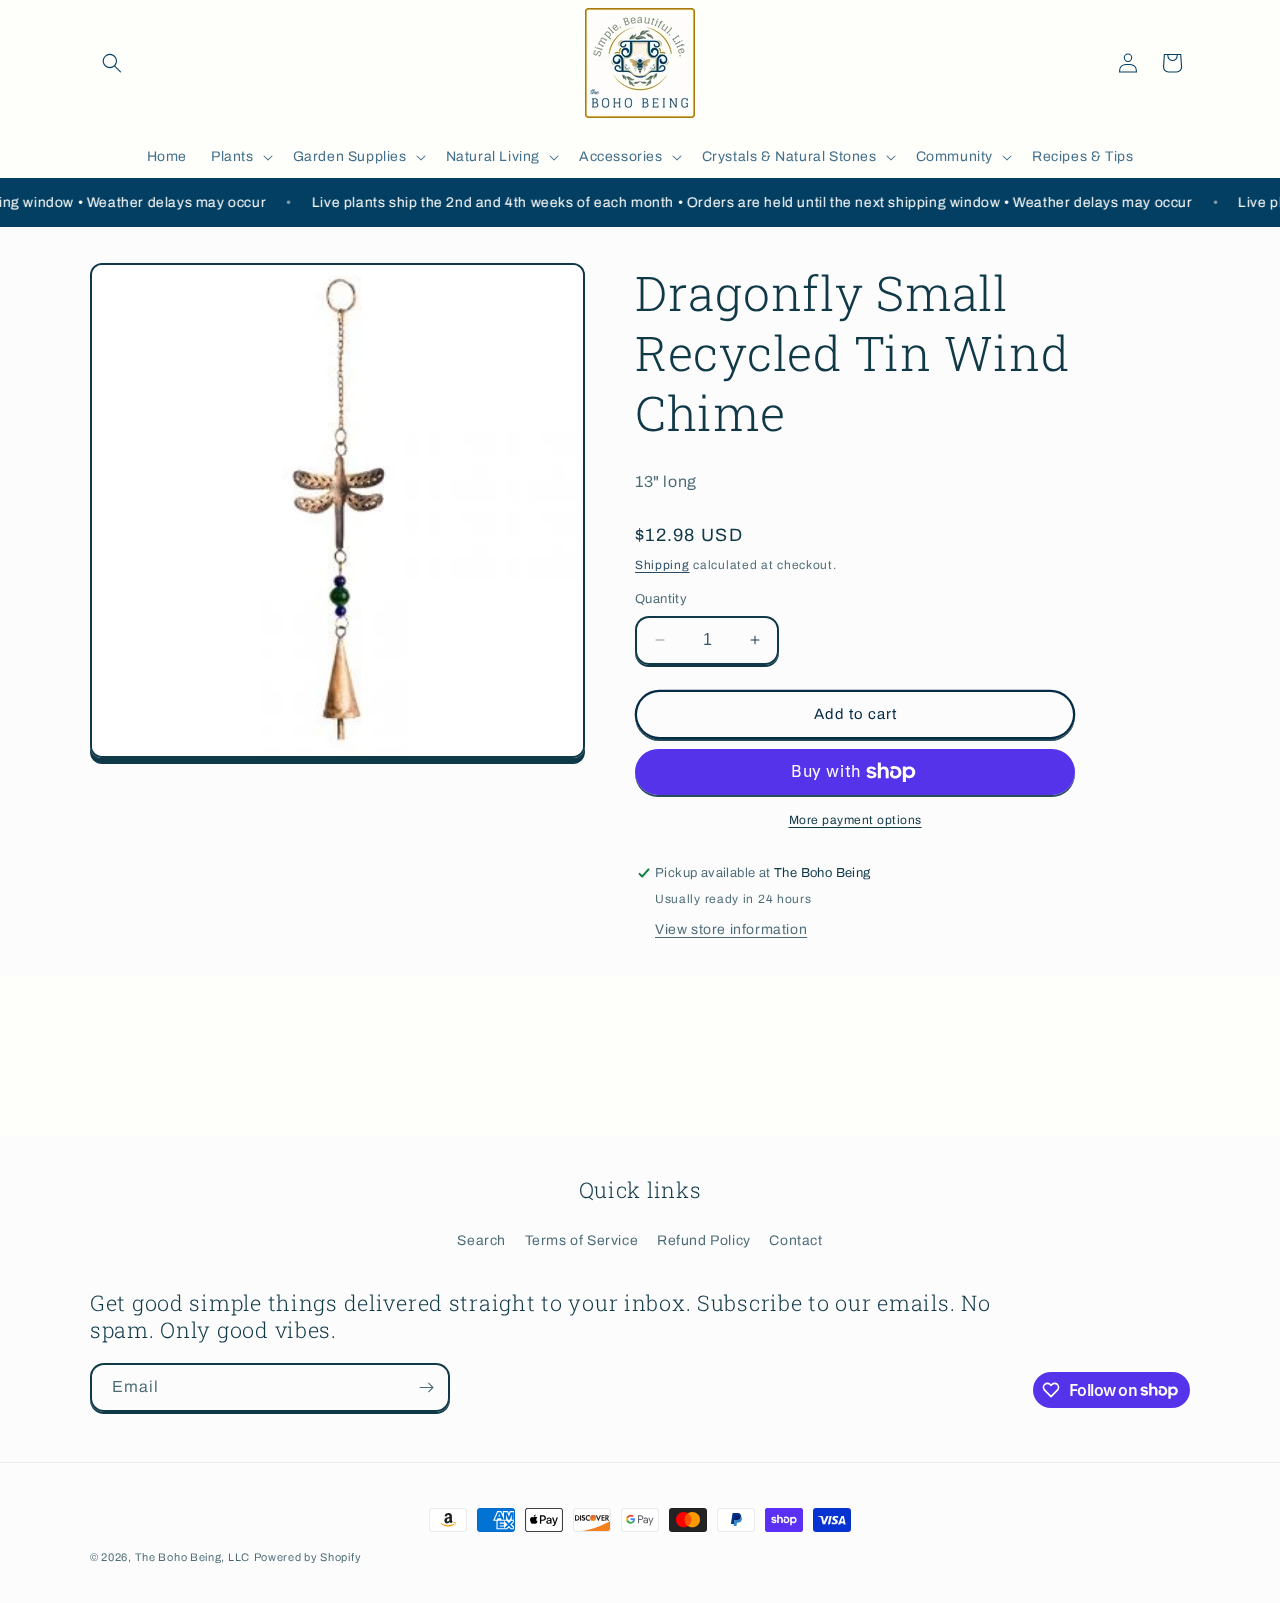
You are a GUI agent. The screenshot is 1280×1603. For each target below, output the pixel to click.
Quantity (661, 599)
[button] (112, 63)
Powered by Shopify (308, 1557)
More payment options (855, 820)
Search (481, 1240)
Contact (795, 1240)
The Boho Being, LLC (192, 1557)
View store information (731, 929)
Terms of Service (582, 1240)
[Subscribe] (426, 1387)
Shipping (662, 565)
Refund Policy (704, 1240)
